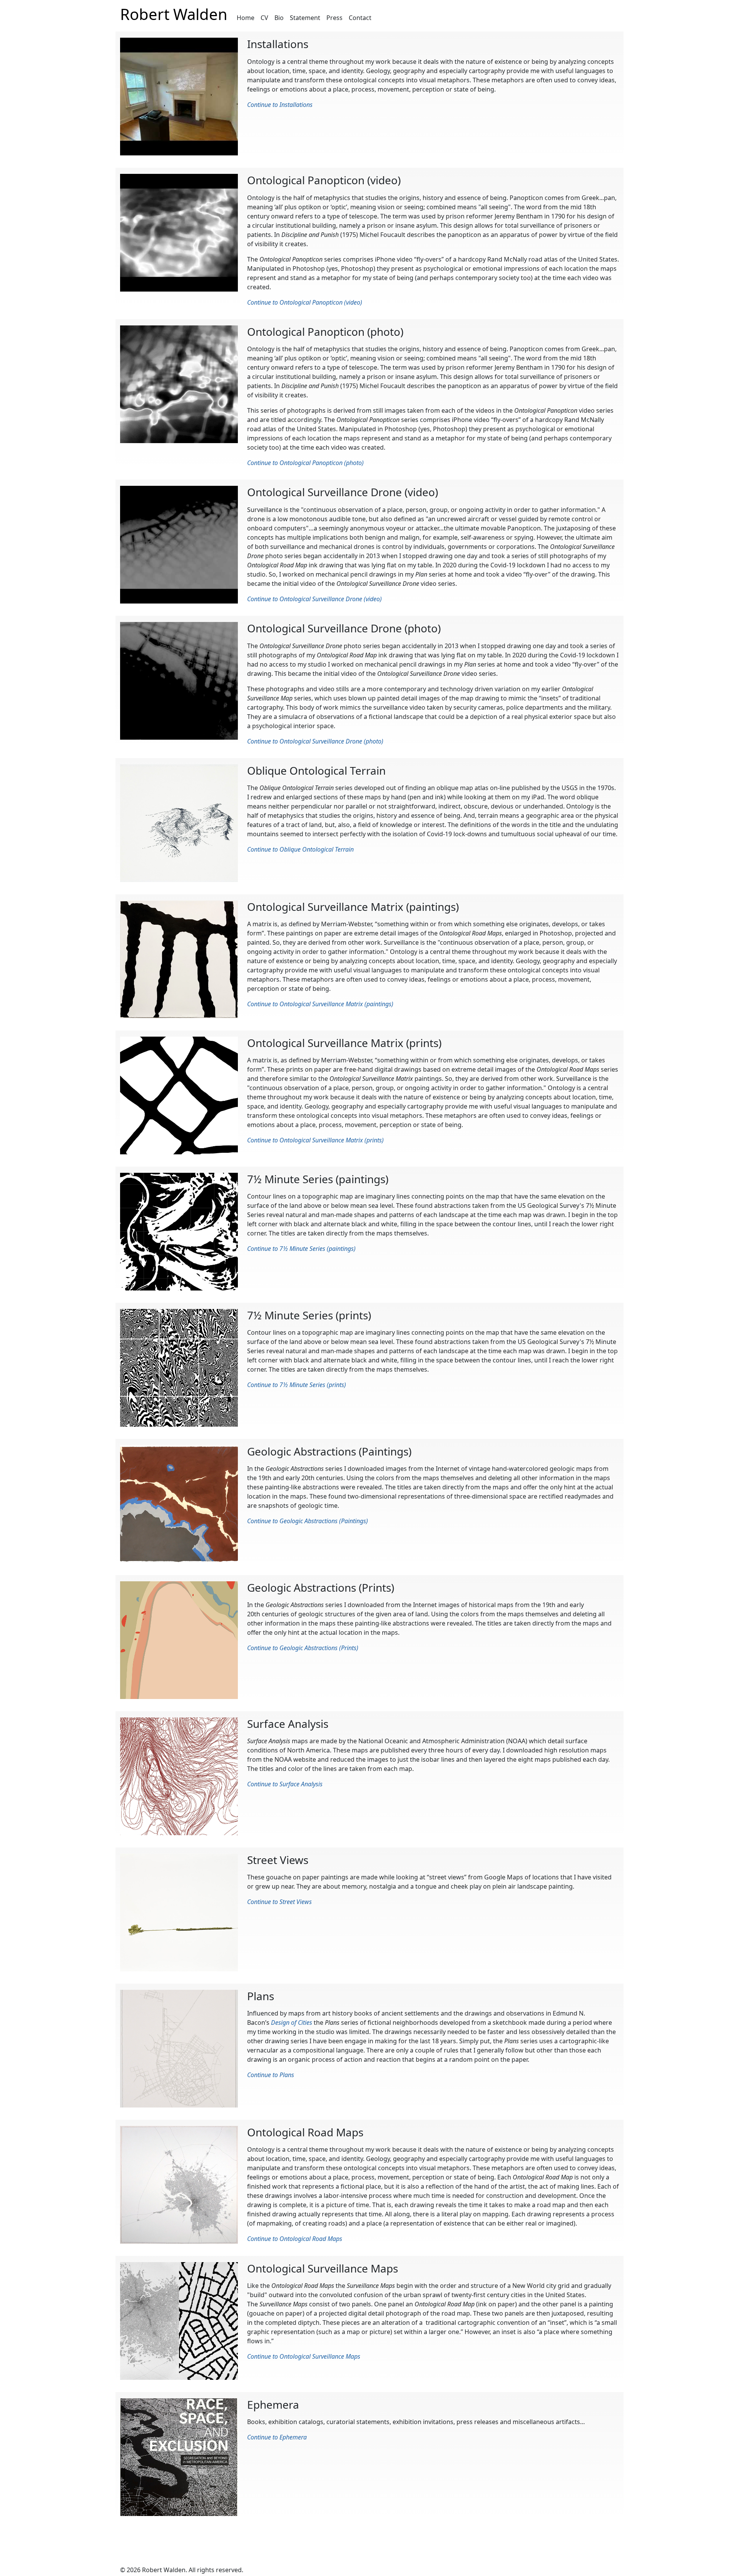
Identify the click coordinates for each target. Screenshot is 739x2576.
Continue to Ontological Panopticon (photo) (305, 463)
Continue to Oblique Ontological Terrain (300, 849)
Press (334, 18)
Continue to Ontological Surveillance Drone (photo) (315, 741)
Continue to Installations (280, 105)
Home (246, 18)
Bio (279, 18)
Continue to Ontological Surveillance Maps (304, 2356)
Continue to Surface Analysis (285, 1784)
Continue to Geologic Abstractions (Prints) (303, 1648)
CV (264, 18)
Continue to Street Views (279, 1902)
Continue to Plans (271, 2075)
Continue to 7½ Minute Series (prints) (297, 1385)
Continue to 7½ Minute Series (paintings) (301, 1249)
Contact (360, 18)
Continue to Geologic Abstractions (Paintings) (308, 1521)
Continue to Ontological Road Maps (295, 2239)
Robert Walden (174, 14)
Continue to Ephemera (277, 2437)
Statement (305, 18)
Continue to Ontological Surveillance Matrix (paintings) (320, 1004)
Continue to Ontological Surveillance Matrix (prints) (315, 1140)
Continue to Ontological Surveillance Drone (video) (314, 599)
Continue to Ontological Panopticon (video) (305, 302)
